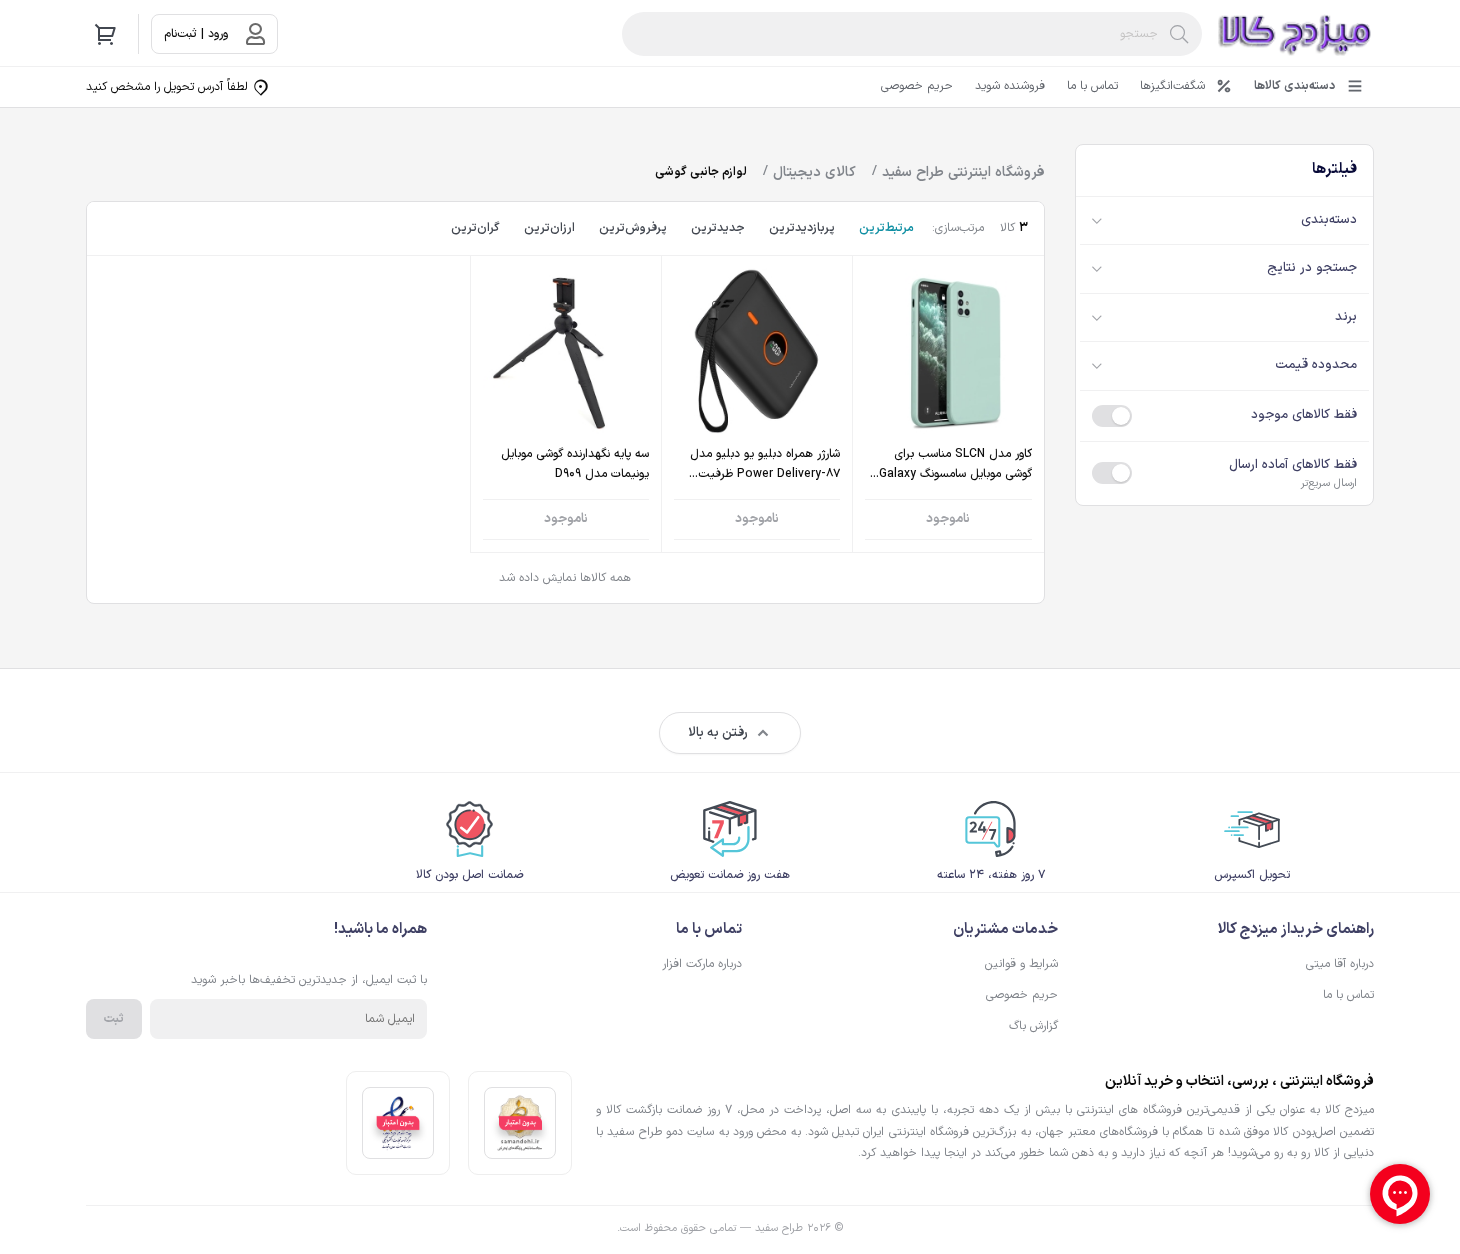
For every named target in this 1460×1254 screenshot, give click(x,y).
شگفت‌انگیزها (1172, 86)
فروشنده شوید (1010, 86)
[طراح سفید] (1296, 34)
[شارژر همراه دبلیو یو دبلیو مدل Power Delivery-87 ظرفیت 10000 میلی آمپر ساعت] (757, 404)
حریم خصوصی (917, 86)
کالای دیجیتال (814, 172)
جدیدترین (718, 228)
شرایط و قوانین (1021, 964)
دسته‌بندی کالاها (1294, 86)
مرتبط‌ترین (886, 228)
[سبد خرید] (106, 34)
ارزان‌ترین (549, 228)
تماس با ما (1092, 86)
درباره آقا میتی (1340, 964)
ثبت (114, 1019)
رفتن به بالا (718, 733)
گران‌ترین (475, 228)
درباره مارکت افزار (702, 964)
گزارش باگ (1033, 1026)
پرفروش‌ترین (633, 228)
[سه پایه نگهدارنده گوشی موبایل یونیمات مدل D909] (566, 404)
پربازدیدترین (802, 228)
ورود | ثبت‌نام (196, 34)
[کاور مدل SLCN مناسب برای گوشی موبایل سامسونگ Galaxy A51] (948, 404)
